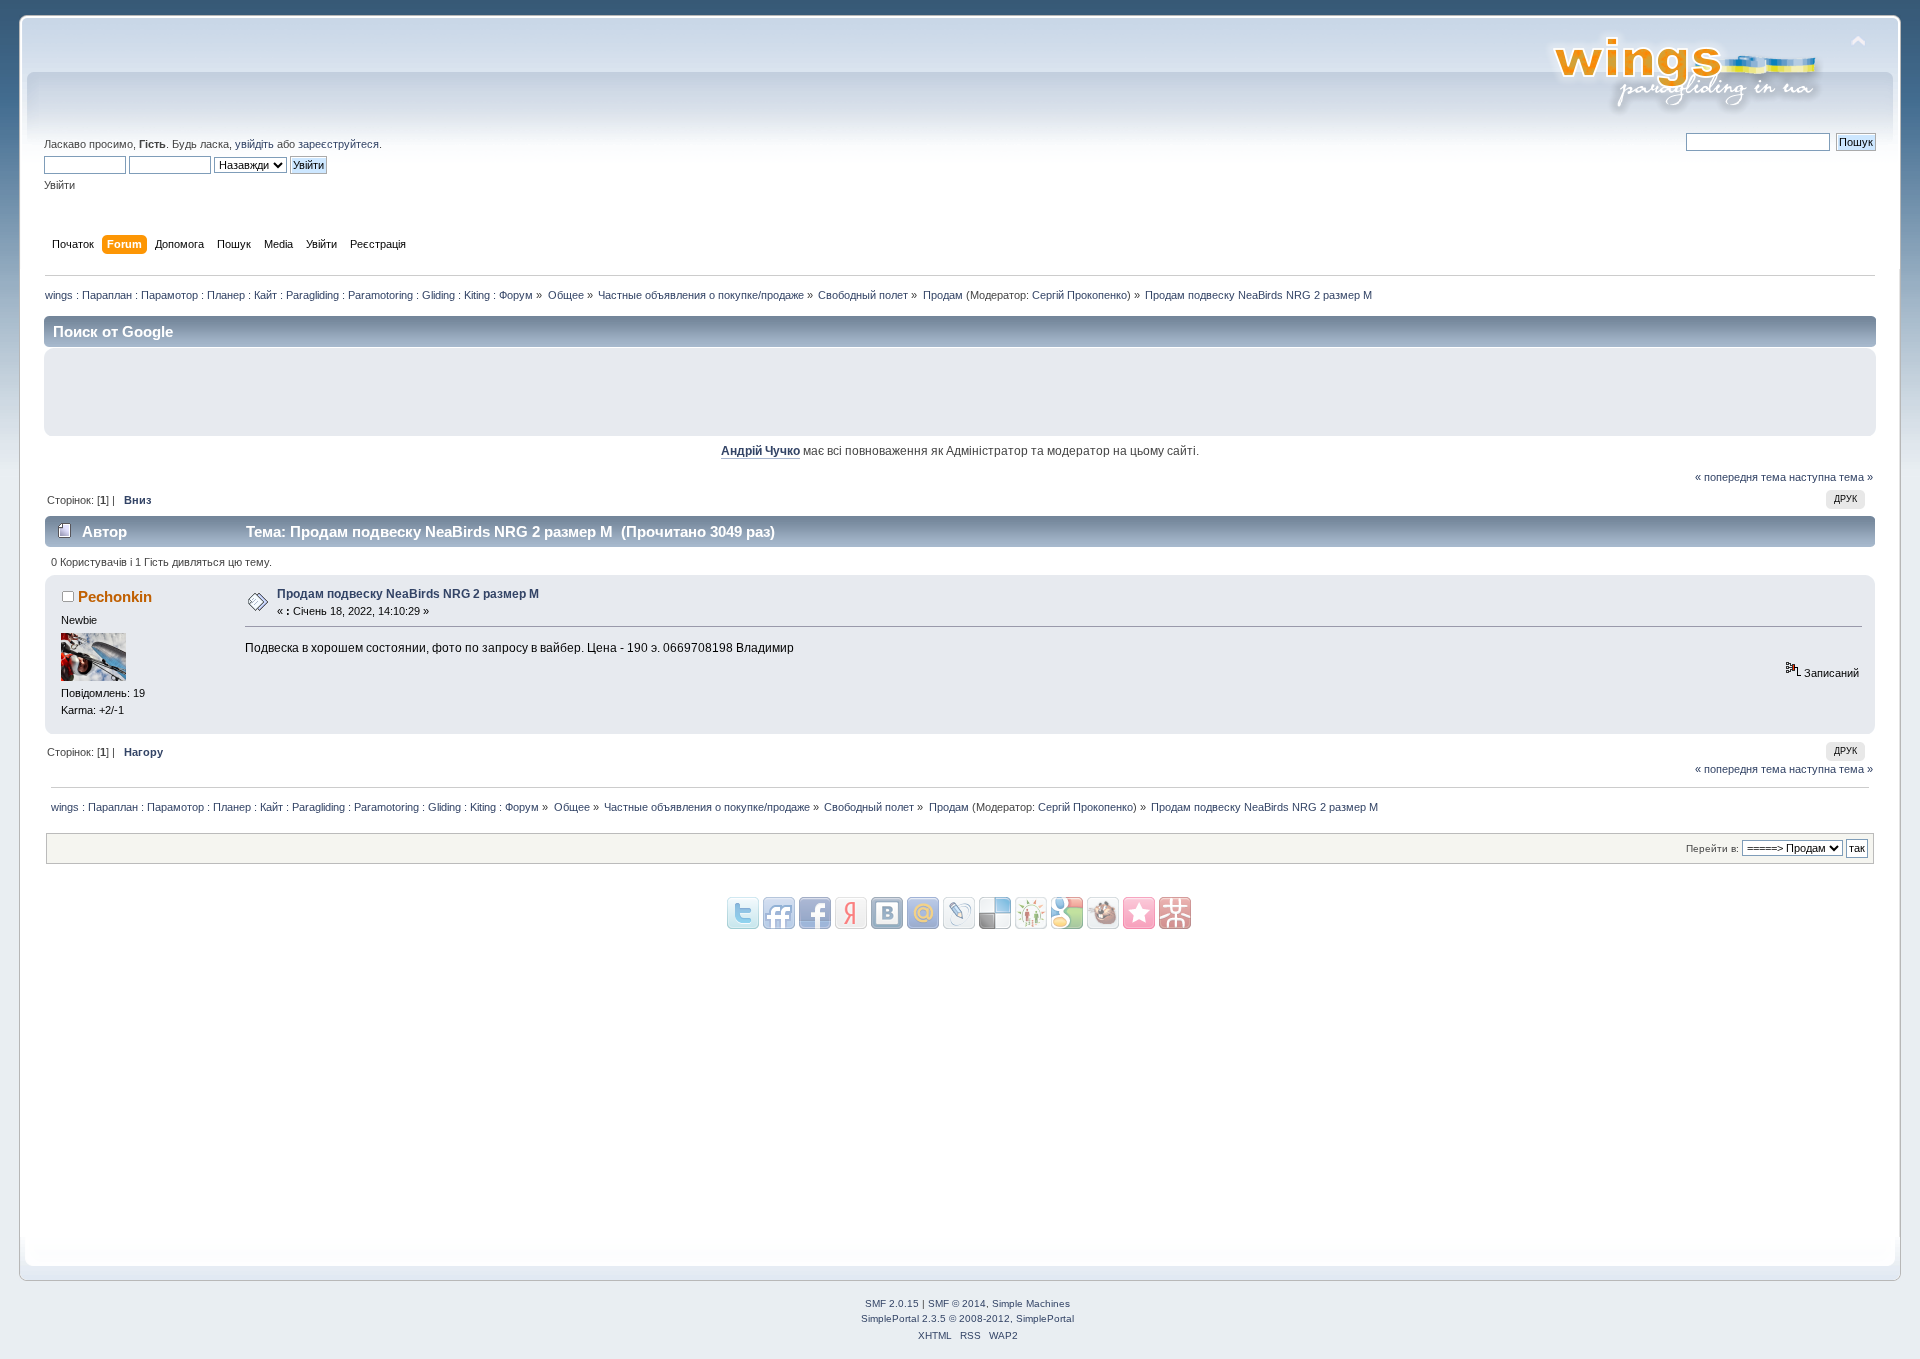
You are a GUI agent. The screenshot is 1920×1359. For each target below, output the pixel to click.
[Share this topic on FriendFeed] (779, 913)
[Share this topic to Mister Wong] (1139, 913)
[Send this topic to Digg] (1031, 913)
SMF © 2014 (957, 1303)
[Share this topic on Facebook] (815, 913)
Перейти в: (1712, 848)
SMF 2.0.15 (892, 1303)
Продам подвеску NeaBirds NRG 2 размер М (408, 594)
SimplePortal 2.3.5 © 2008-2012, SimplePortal (967, 1318)
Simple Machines (1031, 1303)
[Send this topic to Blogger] (1067, 913)
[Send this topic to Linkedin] (851, 913)
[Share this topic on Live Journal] (923, 913)
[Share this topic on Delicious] (959, 913)
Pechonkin (115, 596)
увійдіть (254, 144)
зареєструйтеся (338, 144)
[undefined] (1175, 913)
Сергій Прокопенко (1079, 295)
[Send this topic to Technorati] (1103, 913)
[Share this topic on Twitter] (743, 913)
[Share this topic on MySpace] (887, 913)
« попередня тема (1740, 477)
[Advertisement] (1633, 392)
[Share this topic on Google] (995, 913)
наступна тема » (1831, 477)
